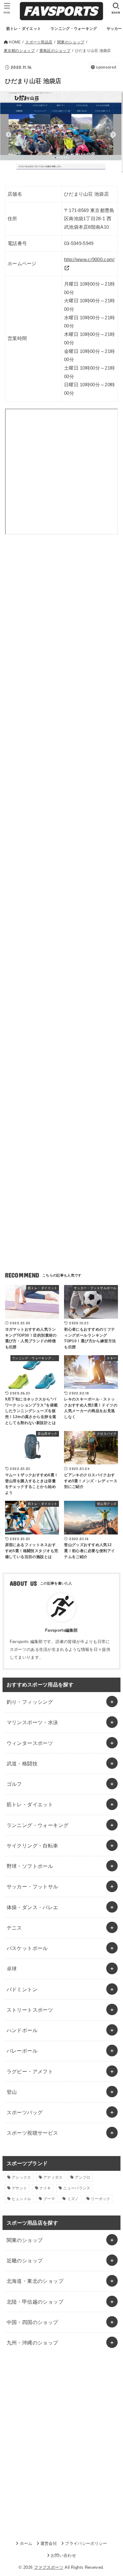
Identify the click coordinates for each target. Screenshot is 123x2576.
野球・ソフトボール (30, 1866)
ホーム (26, 2543)
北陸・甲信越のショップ (35, 2302)
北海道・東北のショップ (35, 2281)
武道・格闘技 (22, 1763)
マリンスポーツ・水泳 (32, 1722)
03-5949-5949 (79, 243)
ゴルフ (14, 1784)
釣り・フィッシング (30, 1702)
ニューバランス (77, 2188)
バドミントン (22, 1989)
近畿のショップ (25, 2260)
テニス (14, 1928)
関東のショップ (25, 2240)
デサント (19, 2188)
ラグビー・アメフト (30, 2071)
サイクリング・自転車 (32, 1846)
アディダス (53, 2177)
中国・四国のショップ (32, 2322)
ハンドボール (22, 2030)
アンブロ (82, 2177)
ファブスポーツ (49, 2567)
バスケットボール (27, 1948)
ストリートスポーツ (30, 2010)
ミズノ (73, 2199)
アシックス (21, 2177)
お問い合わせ (63, 2555)
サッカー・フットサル (32, 1886)
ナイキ (45, 2188)
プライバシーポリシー (86, 2543)
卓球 (12, 1969)
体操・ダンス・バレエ (32, 1907)
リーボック (101, 2199)
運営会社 (49, 2543)
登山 (12, 2092)
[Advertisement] (61, 619)
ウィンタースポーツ (30, 1743)
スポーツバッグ (25, 2112)
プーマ (49, 2199)
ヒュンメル (21, 2199)
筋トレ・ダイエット (30, 1804)
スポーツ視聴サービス (32, 2133)
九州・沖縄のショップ (32, 2343)
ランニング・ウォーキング (38, 1825)
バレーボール (22, 2051)
